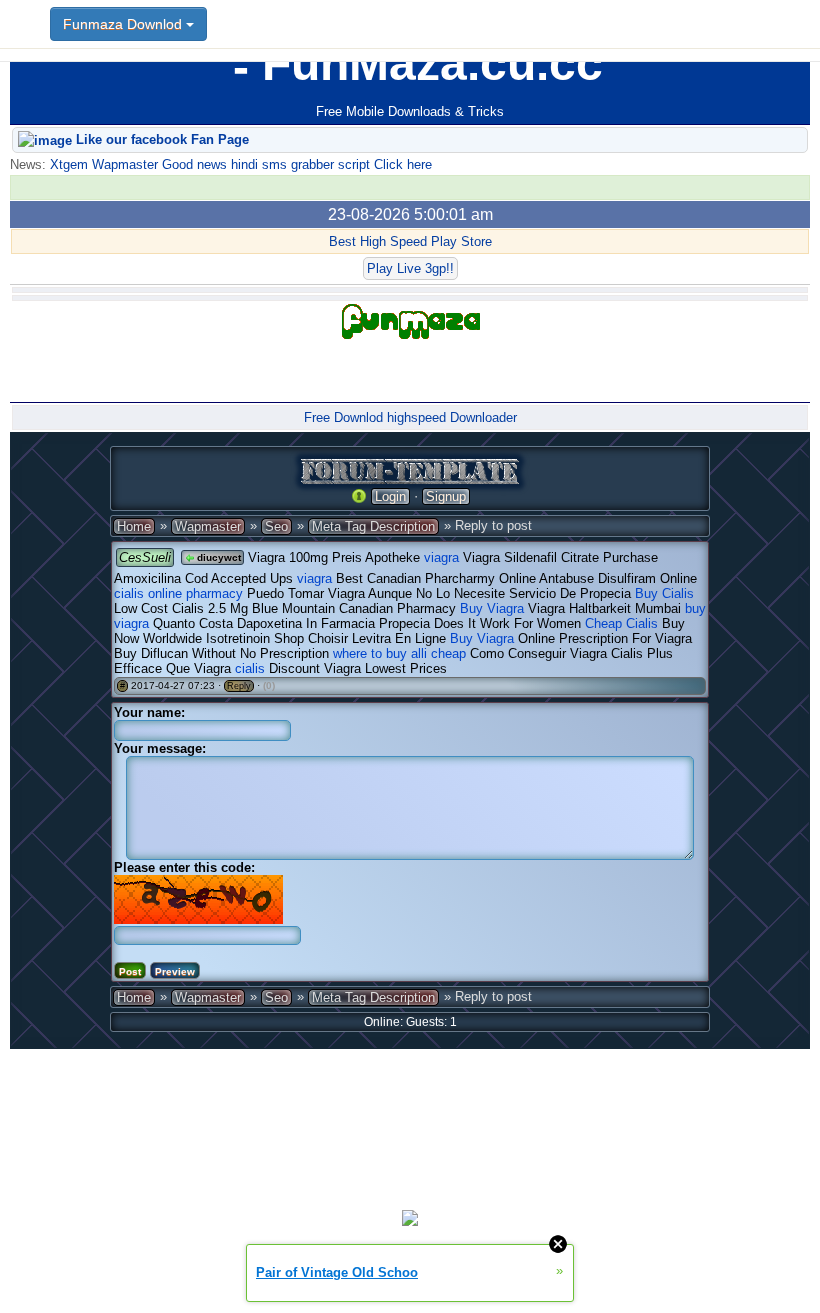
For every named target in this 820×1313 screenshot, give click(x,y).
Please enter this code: (184, 867)
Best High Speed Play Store (410, 241)
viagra (441, 557)
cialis (250, 668)
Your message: (160, 748)
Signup (446, 496)
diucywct (217, 557)
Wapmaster (208, 526)
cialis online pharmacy (178, 593)
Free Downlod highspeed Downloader (410, 417)
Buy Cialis (664, 593)
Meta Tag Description (373, 526)
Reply (239, 686)
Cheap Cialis (621, 623)
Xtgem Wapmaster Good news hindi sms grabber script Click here (239, 164)
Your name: (149, 712)
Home (134, 526)
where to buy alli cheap (399, 653)
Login (390, 496)
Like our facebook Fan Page (160, 139)
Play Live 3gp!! (410, 268)
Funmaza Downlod (124, 24)
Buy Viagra (492, 608)
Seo (276, 526)
